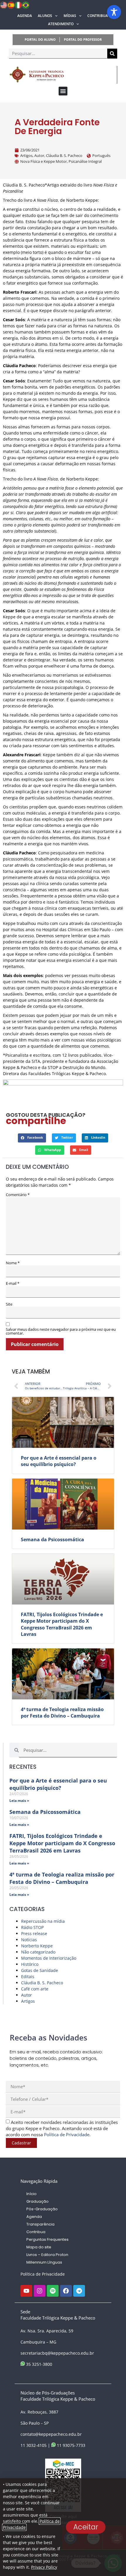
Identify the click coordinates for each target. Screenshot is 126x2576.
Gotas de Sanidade (40, 1970)
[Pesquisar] (112, 54)
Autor (39, 155)
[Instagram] (40, 2291)
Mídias (70, 16)
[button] (63, 91)
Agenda (25, 16)
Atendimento (61, 24)
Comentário (18, 1195)
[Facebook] (66, 2291)
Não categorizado (38, 1952)
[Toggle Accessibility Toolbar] (114, 12)
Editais (28, 1977)
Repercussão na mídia (43, 1921)
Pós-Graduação (42, 2209)
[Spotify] (53, 2291)
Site (9, 1304)
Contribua (98, 16)
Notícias (29, 1940)
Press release (34, 1933)
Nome (13, 1263)
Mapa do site (39, 2247)
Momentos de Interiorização (49, 1958)
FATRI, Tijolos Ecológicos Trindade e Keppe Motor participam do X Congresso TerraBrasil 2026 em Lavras (62, 1624)
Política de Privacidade (43, 2274)
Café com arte (35, 1989)
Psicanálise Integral (85, 161)
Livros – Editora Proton (47, 2255)
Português (101, 155)
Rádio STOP (32, 1927)
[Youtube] (26, 2291)
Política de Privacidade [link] (67, 2134)
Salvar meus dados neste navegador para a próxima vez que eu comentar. (61, 1331)
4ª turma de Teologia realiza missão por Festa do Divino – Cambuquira (62, 1713)
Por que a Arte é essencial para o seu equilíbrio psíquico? (59, 1461)
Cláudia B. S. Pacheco (64, 155)
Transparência (40, 2224)
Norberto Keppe (37, 1946)
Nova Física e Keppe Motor (44, 161)
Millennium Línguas (44, 2262)
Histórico (30, 1964)
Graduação (38, 2201)
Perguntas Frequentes (47, 2239)
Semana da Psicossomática (52, 1540)
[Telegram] (79, 2291)
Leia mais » (19, 1801)
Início (31, 2194)
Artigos (26, 155)
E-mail (13, 1283)
